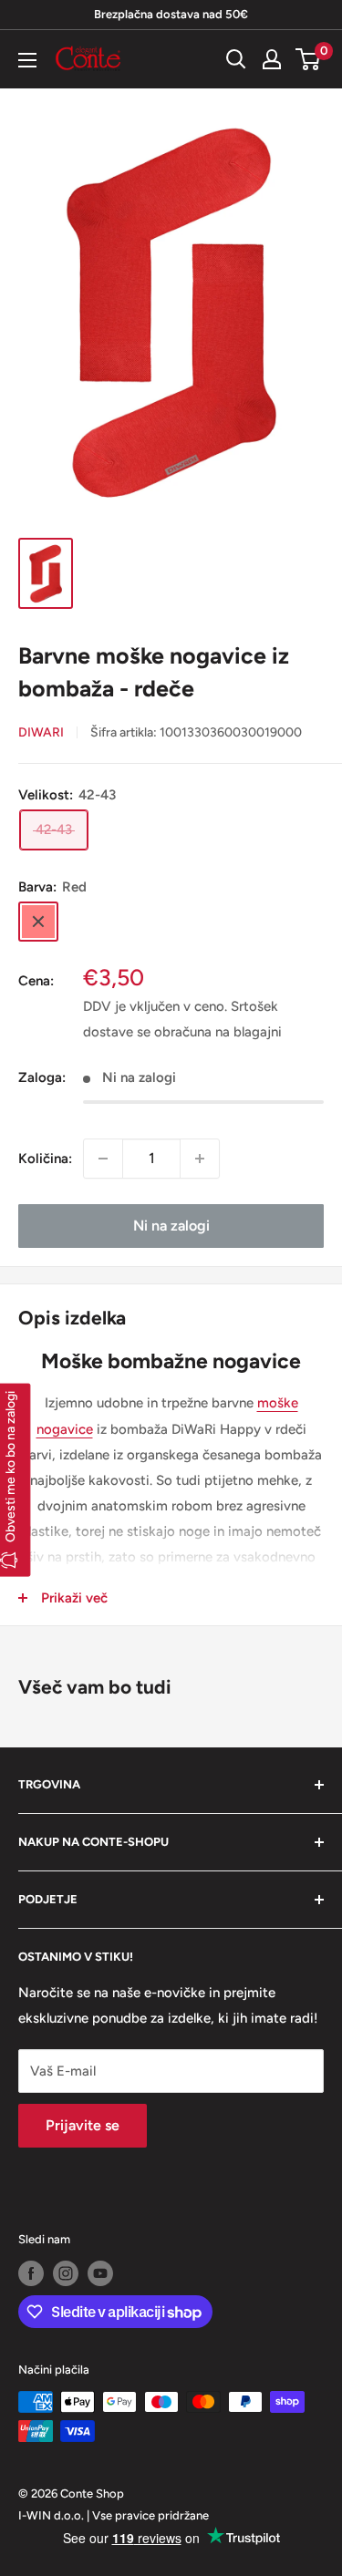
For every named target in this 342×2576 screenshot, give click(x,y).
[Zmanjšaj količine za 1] (103, 1159)
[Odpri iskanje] (236, 59)
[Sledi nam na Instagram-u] (66, 2273)
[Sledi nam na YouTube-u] (100, 2273)
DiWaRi (41, 732)
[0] (309, 59)
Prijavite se (83, 2125)
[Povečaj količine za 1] (200, 1159)
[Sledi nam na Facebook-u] (31, 2273)
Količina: (45, 1159)
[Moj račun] (272, 59)
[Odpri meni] (27, 60)
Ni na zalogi (171, 1226)
